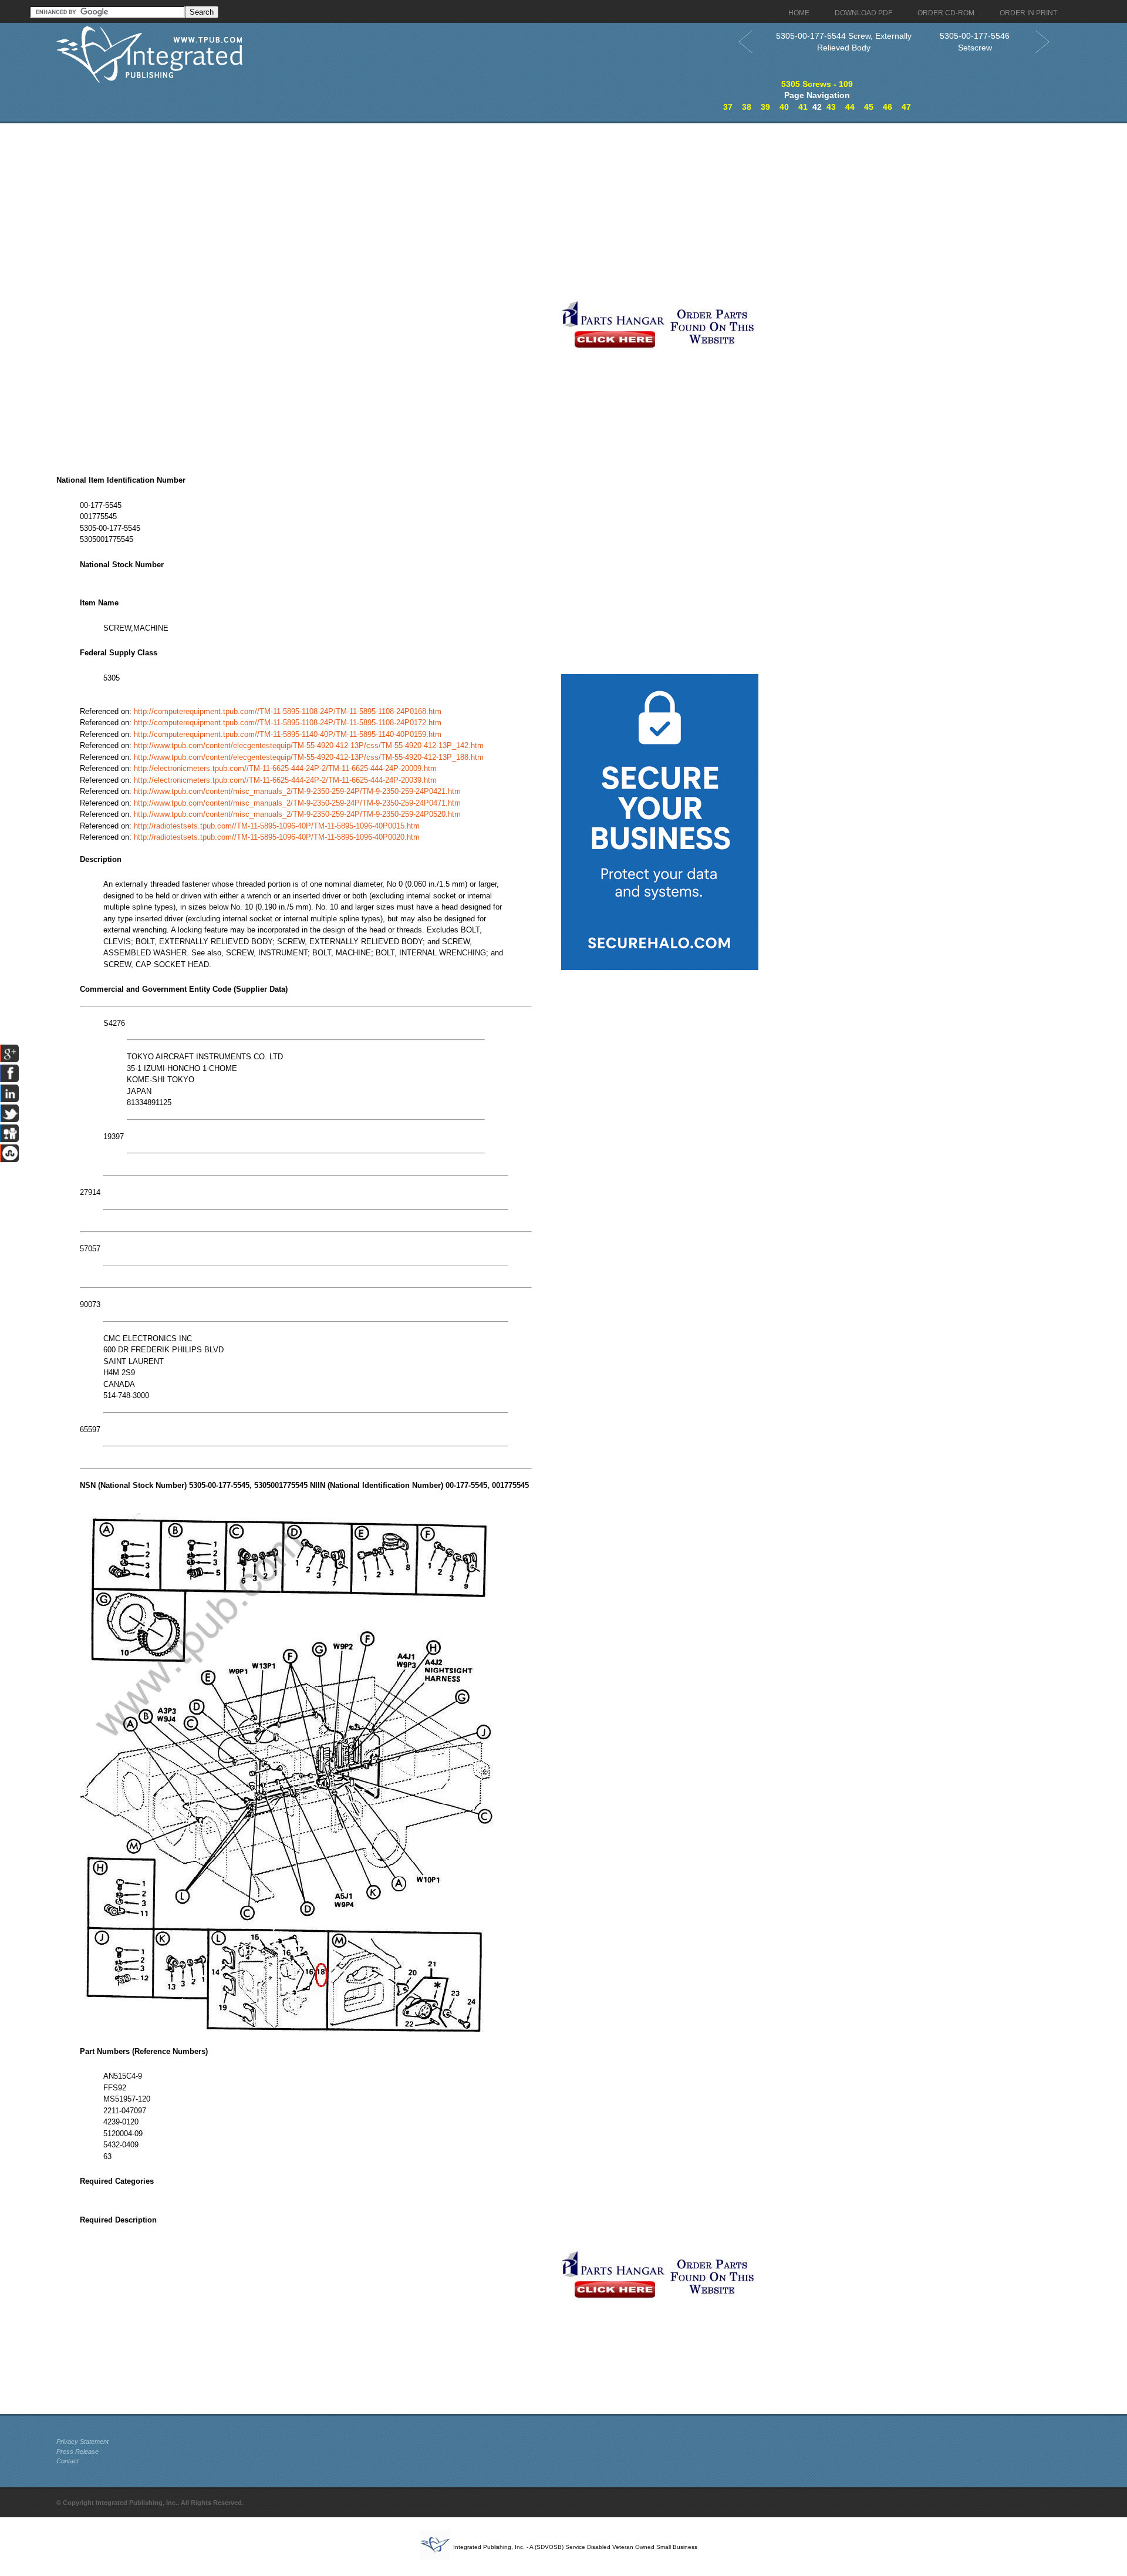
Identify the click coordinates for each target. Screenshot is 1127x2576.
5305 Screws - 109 (817, 84)
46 (888, 107)
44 (850, 107)
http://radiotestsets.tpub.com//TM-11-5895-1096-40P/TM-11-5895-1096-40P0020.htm (277, 837)
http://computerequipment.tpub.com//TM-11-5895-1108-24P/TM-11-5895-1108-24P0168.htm (288, 711)
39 (765, 107)
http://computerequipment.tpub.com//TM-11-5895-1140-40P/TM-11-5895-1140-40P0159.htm (288, 734)
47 (906, 107)
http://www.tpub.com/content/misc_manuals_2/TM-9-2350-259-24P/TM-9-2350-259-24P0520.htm (297, 814)
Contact (68, 2461)
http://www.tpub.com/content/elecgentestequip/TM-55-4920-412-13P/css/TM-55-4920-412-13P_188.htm (309, 757)
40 (784, 107)
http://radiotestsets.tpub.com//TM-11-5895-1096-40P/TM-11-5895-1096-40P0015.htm (277, 826)
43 (831, 107)
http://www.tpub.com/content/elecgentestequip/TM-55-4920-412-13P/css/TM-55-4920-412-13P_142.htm (309, 745)
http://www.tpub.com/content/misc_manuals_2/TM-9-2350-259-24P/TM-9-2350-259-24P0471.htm (297, 803)
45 (869, 107)
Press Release (77, 2452)
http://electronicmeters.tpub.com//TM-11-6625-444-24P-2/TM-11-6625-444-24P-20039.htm (285, 780)
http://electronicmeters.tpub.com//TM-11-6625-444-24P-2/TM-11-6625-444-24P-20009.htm (285, 768)
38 (747, 107)
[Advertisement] (563, 211)
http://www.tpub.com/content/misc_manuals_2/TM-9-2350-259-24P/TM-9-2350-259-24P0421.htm (297, 791)
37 (728, 107)
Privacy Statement (82, 2442)
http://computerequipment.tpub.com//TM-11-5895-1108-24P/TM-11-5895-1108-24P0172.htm (288, 723)
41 (803, 107)
